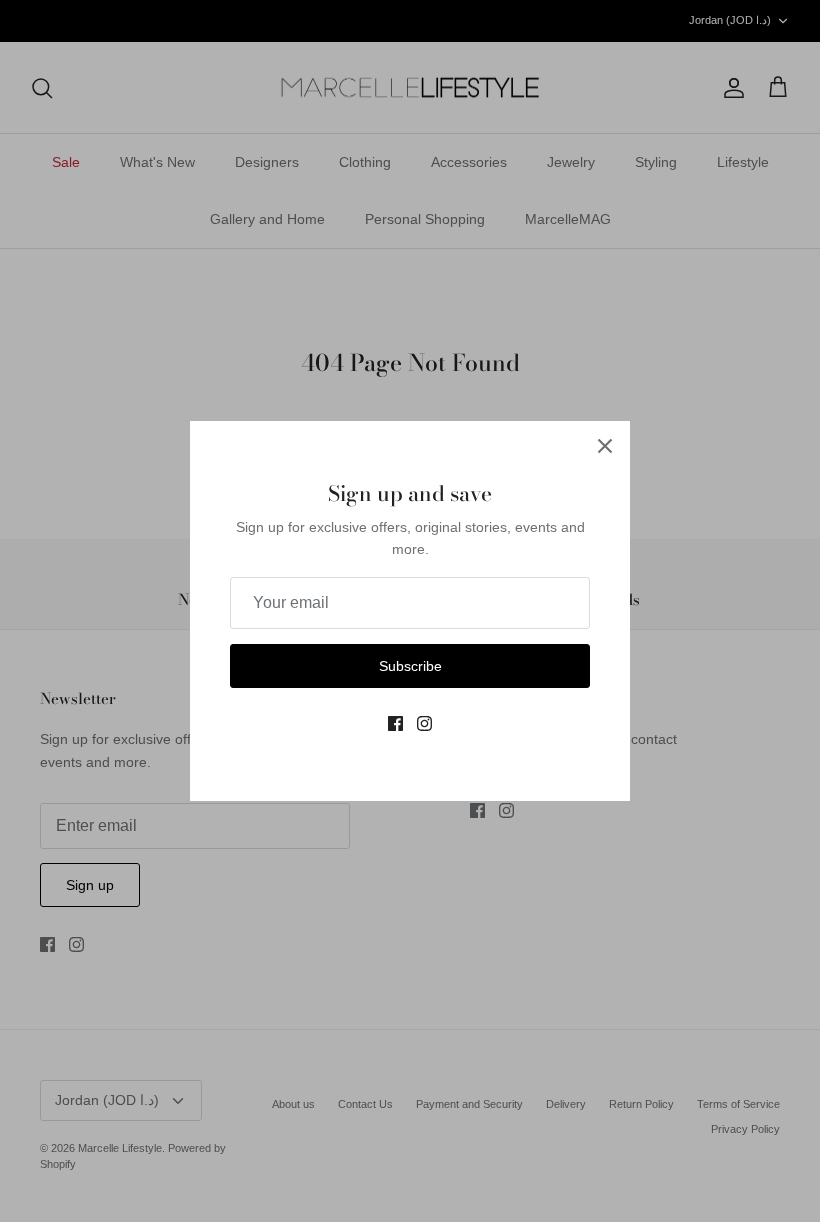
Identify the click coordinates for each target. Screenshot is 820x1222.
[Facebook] (395, 723)
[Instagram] (424, 723)
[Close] (605, 446)
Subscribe (410, 666)
